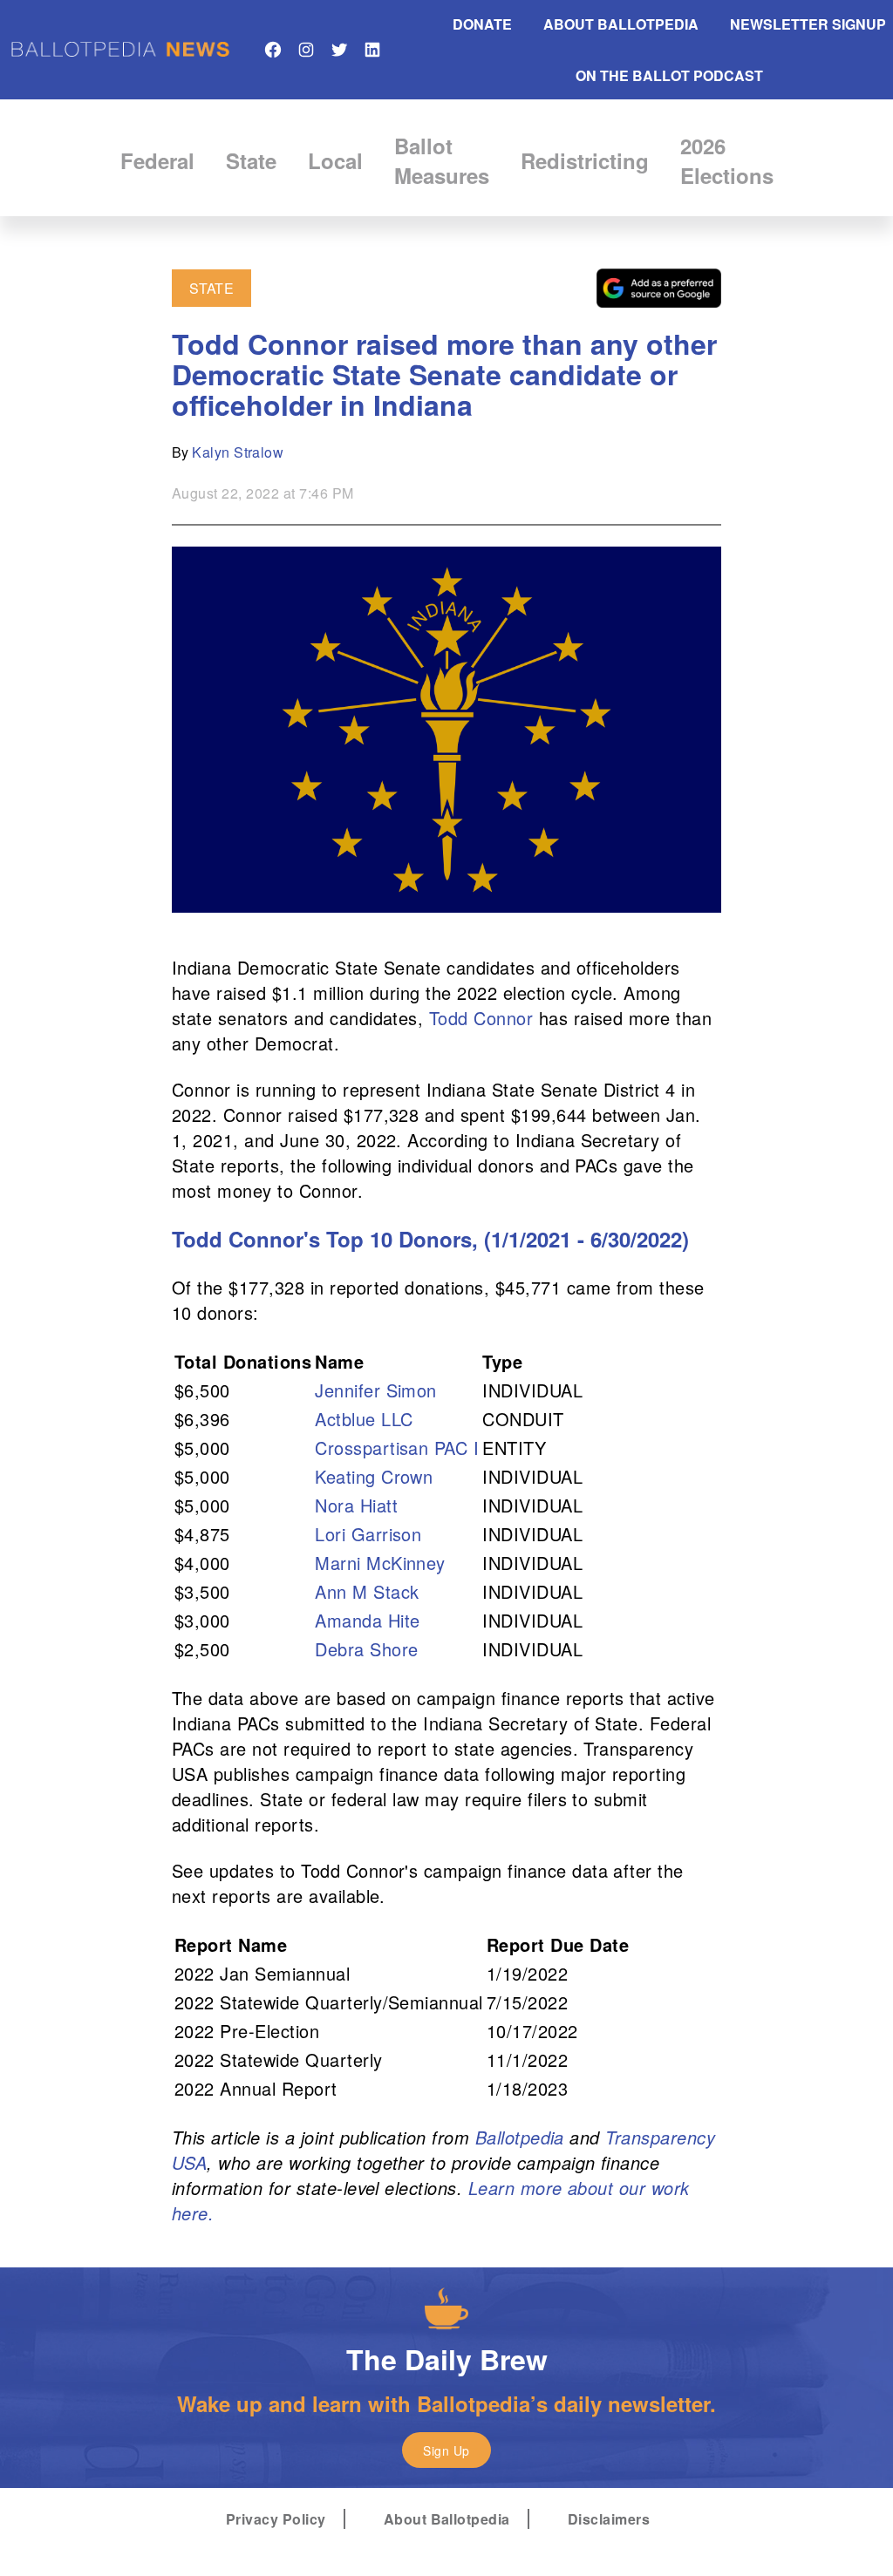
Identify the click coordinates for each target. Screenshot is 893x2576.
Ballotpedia (520, 2137)
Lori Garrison (368, 1534)
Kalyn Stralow (238, 452)
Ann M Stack (367, 1591)
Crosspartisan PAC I (397, 1448)
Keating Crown (374, 1476)
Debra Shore (366, 1649)
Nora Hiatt (356, 1505)
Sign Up (446, 2450)
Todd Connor (481, 1018)
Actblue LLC (364, 1419)
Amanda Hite (367, 1620)
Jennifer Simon (376, 1390)
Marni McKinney (380, 1563)
